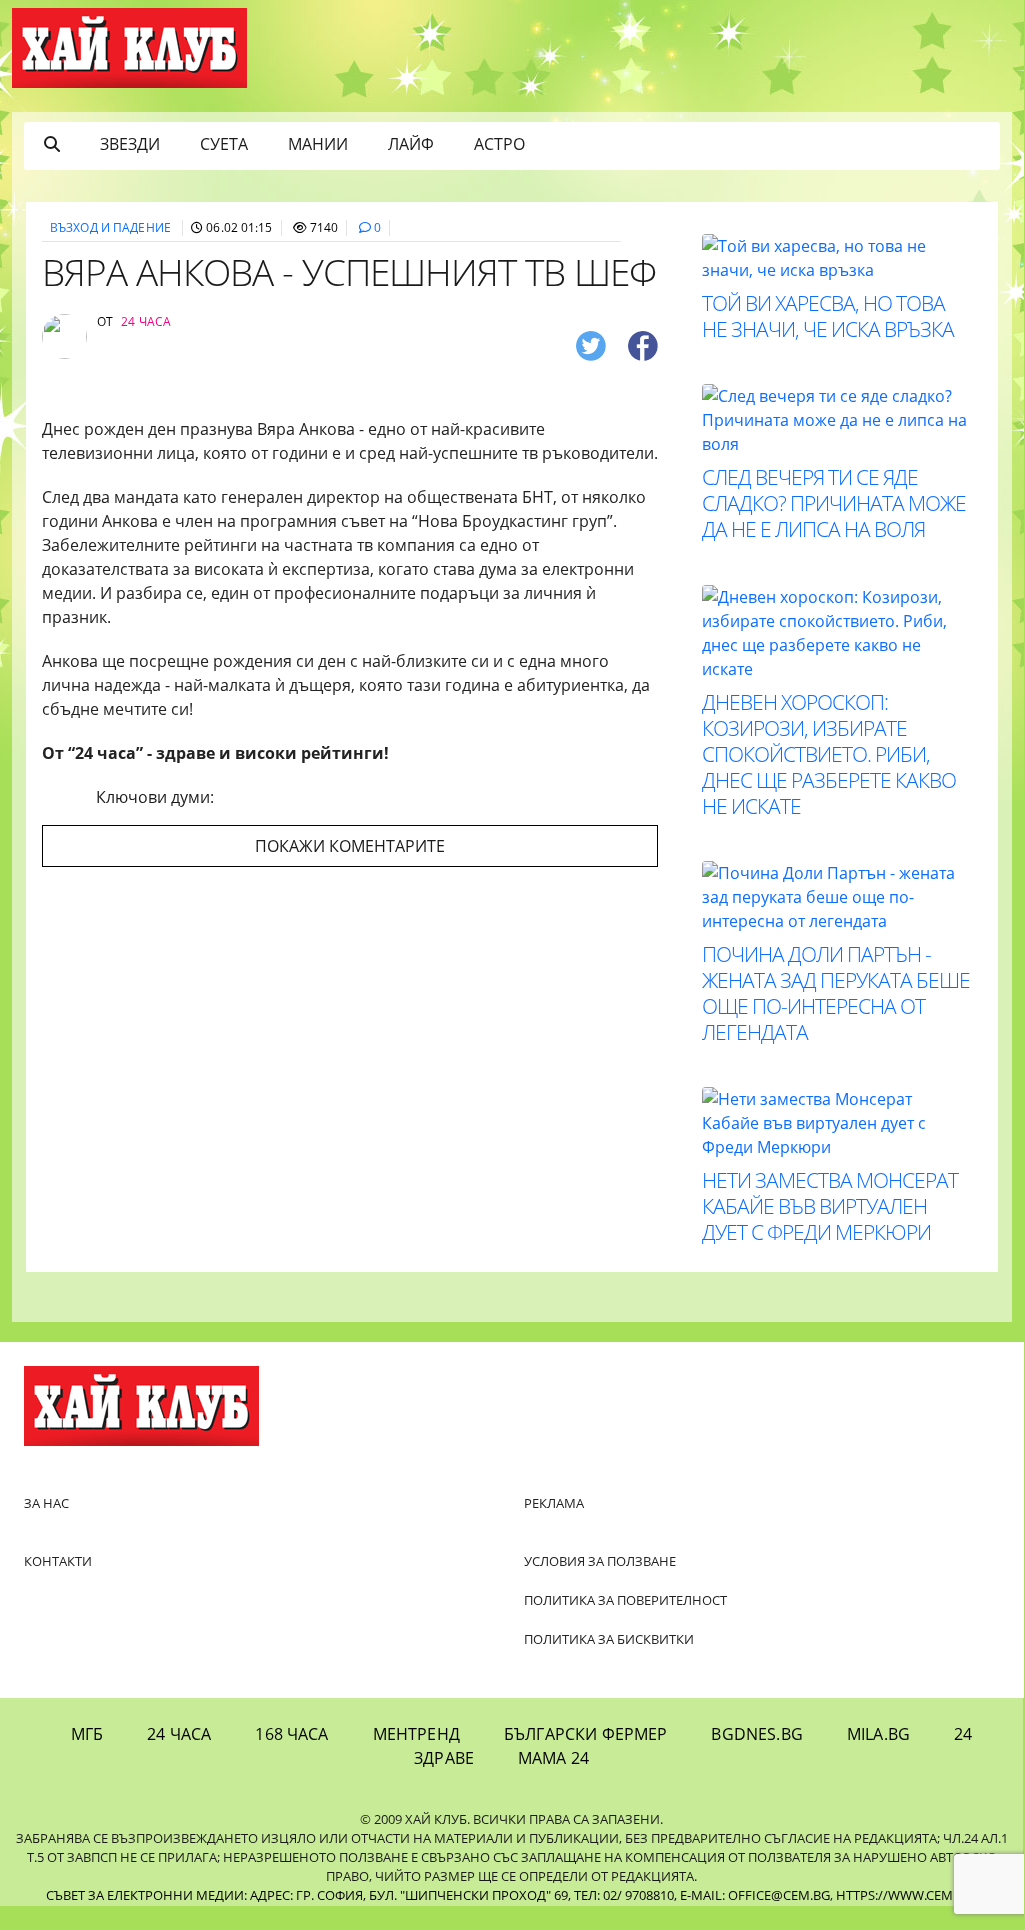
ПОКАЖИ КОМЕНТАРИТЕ (350, 846)
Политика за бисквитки (609, 1639)
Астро (499, 144)
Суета (224, 144)
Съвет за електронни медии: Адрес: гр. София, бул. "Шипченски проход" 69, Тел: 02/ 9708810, (361, 1895)
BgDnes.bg (756, 1734)
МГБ (87, 1734)
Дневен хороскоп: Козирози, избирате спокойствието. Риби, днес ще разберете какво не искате (829, 754)
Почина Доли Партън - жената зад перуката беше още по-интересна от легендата (836, 993)
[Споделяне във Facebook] (643, 344)
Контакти (58, 1561)
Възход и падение (110, 227)
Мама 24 (553, 1758)
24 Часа (179, 1734)
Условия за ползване (600, 1561)
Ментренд (416, 1734)
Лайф (411, 144)
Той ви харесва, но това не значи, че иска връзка (828, 316)
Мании (318, 144)
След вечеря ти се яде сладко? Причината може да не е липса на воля (834, 503)
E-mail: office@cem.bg (755, 1895)
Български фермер (586, 1734)
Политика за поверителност (625, 1600)
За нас (46, 1503)
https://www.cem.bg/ (907, 1895)
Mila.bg (878, 1734)
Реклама (554, 1503)
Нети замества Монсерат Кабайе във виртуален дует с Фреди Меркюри (830, 1206)
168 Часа (291, 1734)
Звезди (130, 144)
